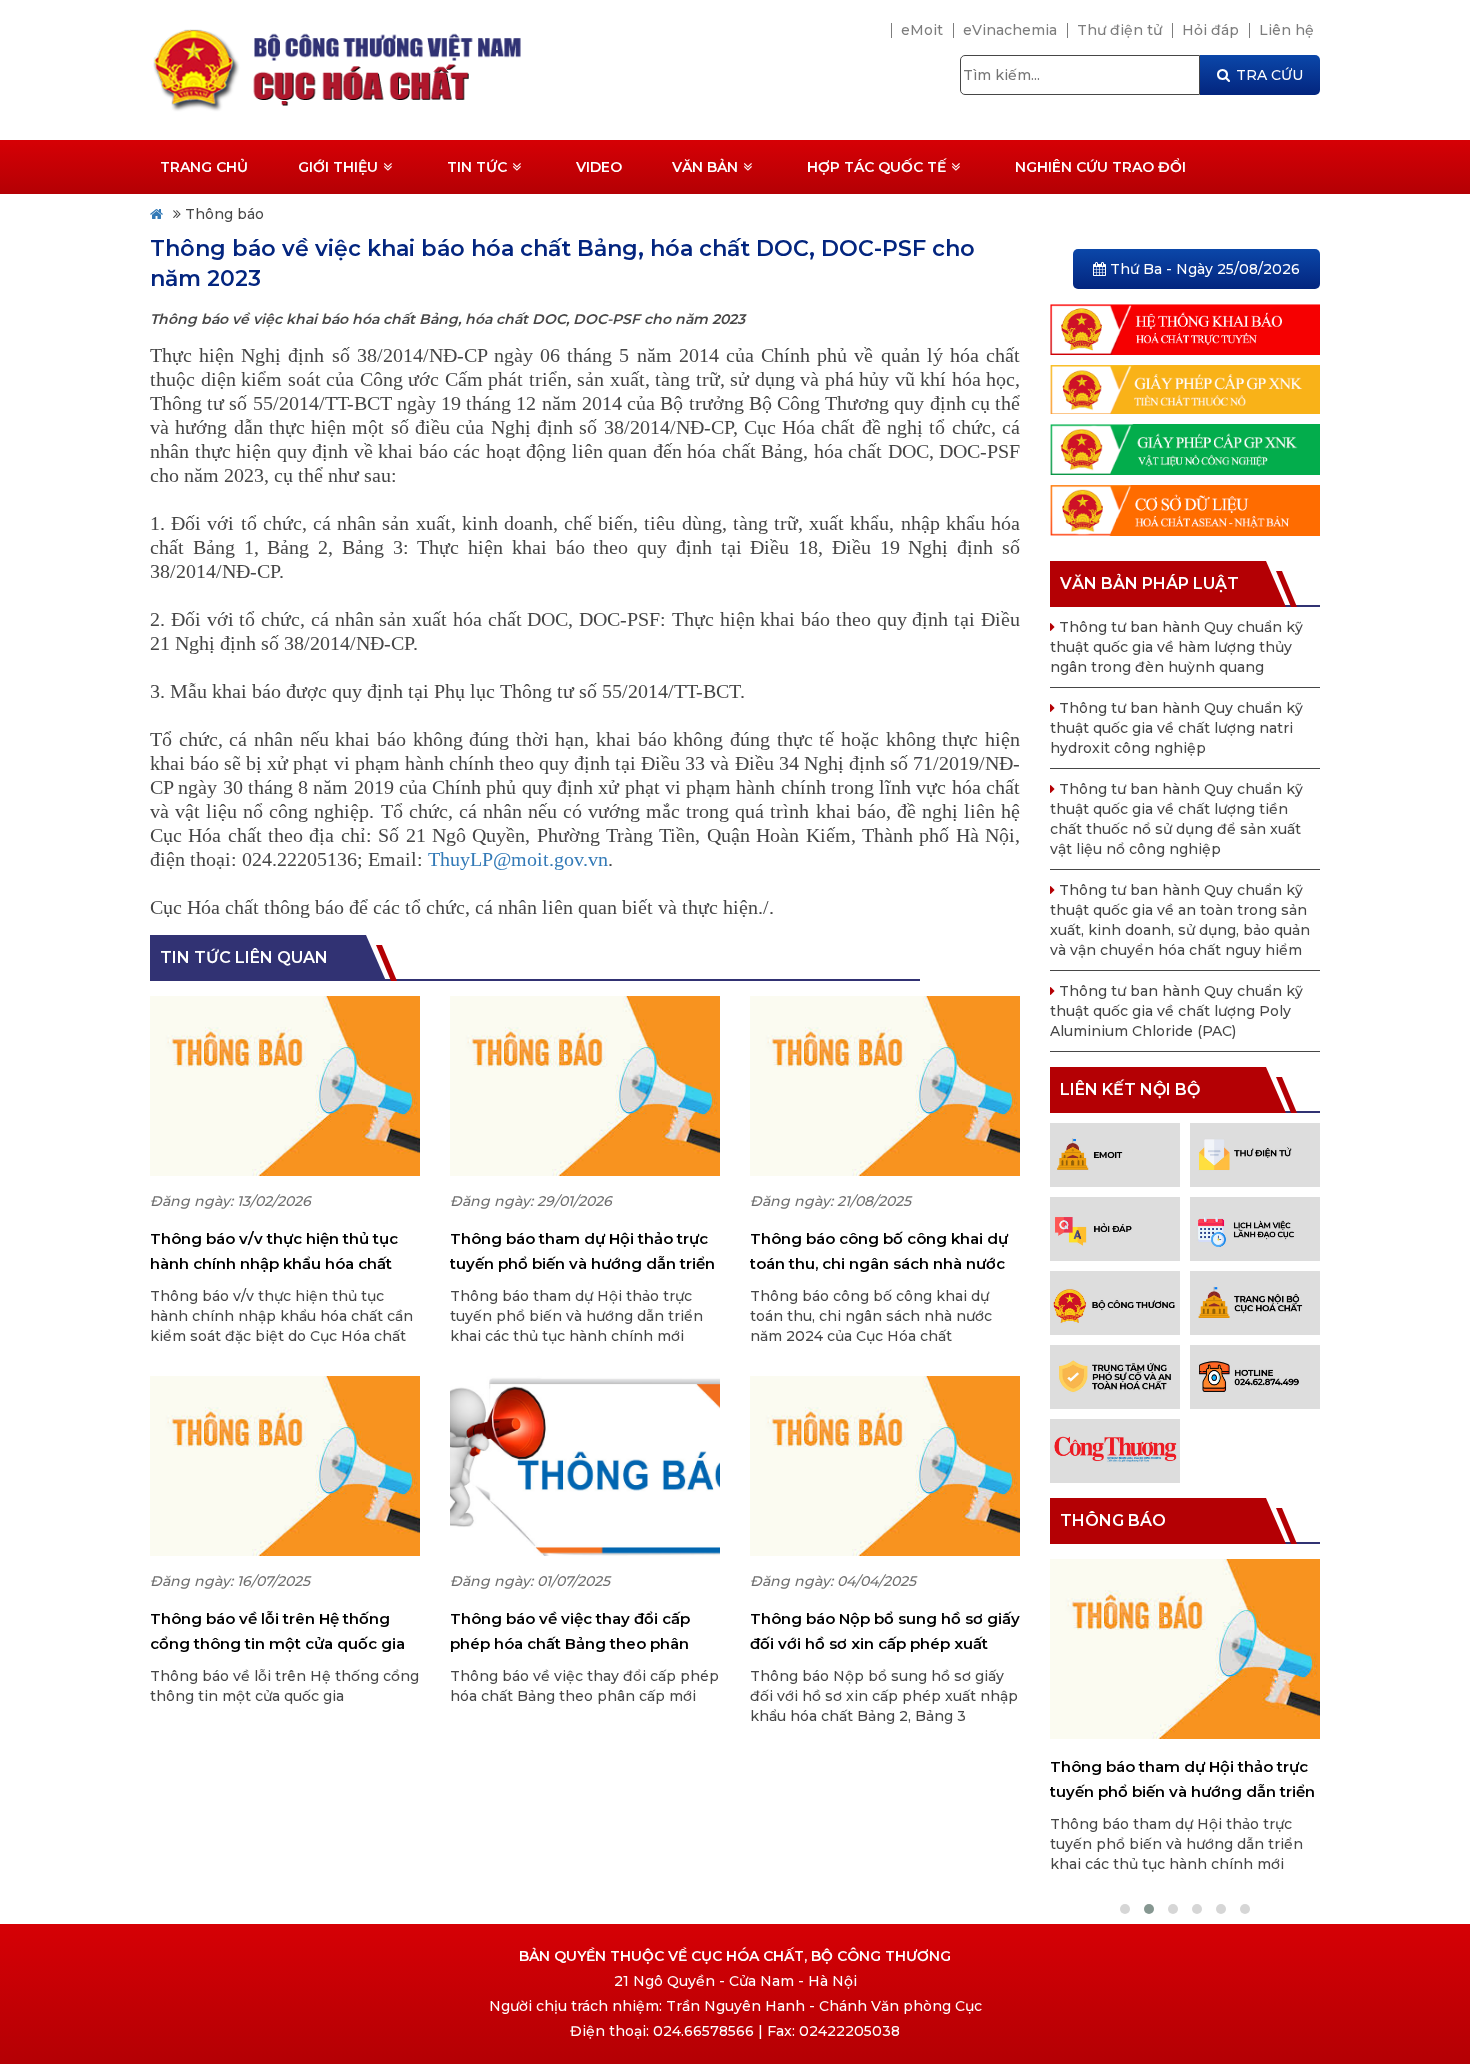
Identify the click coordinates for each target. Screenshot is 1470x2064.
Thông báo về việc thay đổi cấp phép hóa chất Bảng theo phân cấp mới (570, 1632)
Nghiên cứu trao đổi (1100, 167)
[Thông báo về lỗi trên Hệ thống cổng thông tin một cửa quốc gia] (285, 1466)
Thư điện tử (1119, 30)
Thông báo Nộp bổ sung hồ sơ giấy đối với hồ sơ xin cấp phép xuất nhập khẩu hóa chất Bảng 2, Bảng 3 (885, 1632)
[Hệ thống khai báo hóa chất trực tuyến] (1185, 328)
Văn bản (705, 167)
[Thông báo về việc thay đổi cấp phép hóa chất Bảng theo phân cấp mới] (585, 1466)
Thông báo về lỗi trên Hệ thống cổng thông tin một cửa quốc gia (277, 1631)
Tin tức (477, 167)
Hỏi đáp (1210, 30)
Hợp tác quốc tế (876, 167)
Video (599, 167)
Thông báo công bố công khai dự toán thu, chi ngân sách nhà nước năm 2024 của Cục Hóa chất (879, 1252)
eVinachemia (1010, 30)
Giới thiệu (338, 167)
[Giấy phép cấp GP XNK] (1185, 388)
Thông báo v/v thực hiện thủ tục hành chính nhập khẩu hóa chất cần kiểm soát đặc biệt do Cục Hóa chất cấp (282, 1252)
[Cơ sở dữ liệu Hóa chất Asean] (1185, 509)
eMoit (922, 30)
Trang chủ (204, 167)
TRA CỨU (1269, 75)
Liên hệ (1286, 30)
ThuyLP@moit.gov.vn (518, 859)
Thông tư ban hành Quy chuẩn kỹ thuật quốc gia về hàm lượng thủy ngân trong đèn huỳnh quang (1176, 647)
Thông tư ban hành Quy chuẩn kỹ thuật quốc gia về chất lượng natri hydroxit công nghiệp (1176, 728)
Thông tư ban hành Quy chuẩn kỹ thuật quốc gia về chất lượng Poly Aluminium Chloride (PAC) (1176, 1011)
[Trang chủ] (422, 69)
